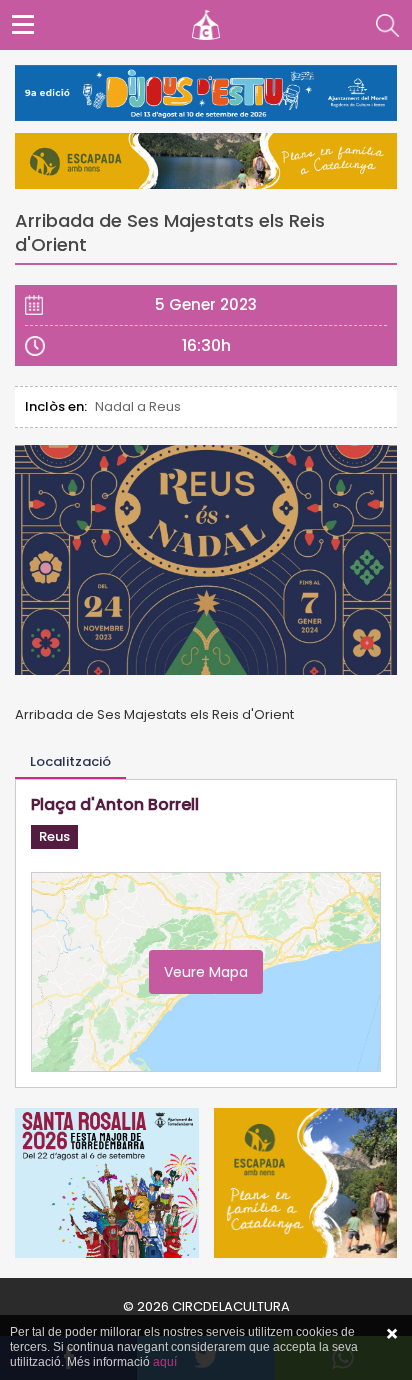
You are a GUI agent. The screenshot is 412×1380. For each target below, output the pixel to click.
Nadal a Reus (138, 406)
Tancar (392, 1334)
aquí (165, 1362)
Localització (70, 761)
